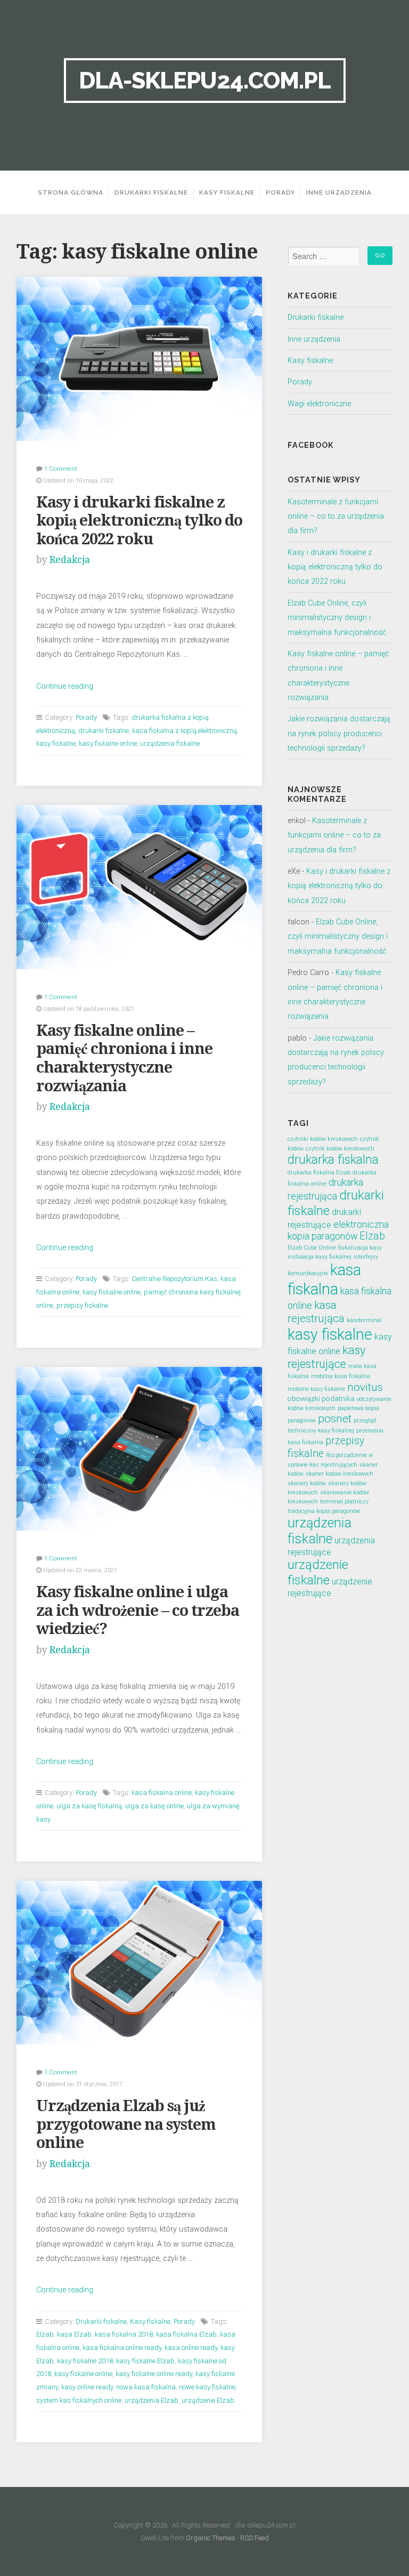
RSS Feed (255, 2538)
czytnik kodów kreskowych (340, 1149)
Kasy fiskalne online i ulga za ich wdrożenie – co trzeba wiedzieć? (138, 1610)
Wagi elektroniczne (319, 404)
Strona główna (71, 192)
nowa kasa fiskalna (146, 2387)
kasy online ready (87, 2387)
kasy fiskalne (56, 743)
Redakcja (70, 560)
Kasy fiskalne (227, 192)
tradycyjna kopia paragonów (324, 1511)
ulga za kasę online (154, 1806)
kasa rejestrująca (316, 1312)
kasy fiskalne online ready (154, 2374)
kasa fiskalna (324, 1279)
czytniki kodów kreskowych (323, 1139)
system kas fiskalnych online (79, 2400)
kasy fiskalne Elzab (145, 2361)
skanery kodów (307, 1483)
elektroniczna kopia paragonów (338, 1230)
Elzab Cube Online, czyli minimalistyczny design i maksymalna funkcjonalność (337, 618)
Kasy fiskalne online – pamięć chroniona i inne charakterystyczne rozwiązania (124, 1058)
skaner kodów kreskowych (340, 1474)
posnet (335, 1419)
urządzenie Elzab (208, 2400)
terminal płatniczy (344, 1502)
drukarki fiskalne (104, 731)
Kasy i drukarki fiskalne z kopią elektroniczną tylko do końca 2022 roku (139, 521)
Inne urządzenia (339, 192)
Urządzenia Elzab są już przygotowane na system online (126, 2124)
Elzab (45, 2334)
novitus (365, 1387)
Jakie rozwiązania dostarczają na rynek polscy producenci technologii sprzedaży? (339, 734)
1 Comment (61, 469)
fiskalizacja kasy (360, 1248)
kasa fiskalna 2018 (124, 2334)
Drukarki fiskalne (151, 192)
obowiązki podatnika (321, 1398)
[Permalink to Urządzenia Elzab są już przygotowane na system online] (140, 1963)
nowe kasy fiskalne (207, 2387)
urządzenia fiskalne (170, 743)
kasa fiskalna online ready (122, 2348)
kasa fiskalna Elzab (186, 2334)
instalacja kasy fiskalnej (320, 1257)
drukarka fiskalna (333, 1160)
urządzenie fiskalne (318, 1572)
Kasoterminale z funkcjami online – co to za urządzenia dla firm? (336, 517)
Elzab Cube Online (312, 1248)
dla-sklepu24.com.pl (205, 80)
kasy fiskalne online (108, 743)
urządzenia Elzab (152, 2400)
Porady (280, 192)
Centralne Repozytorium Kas (174, 1279)
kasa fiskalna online (162, 1793)
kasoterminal (364, 1320)
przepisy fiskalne (82, 1305)
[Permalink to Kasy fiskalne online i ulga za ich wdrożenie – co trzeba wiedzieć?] (140, 1449)
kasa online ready (191, 2348)
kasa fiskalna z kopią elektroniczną (185, 731)
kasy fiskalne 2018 (85, 2361)
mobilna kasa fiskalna (341, 1376)
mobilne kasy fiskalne (316, 1389)
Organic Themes (211, 2538)
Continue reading (65, 686)
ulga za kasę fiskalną (89, 1806)
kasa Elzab (74, 2334)
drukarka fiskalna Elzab (319, 1173)
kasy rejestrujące (326, 1357)
